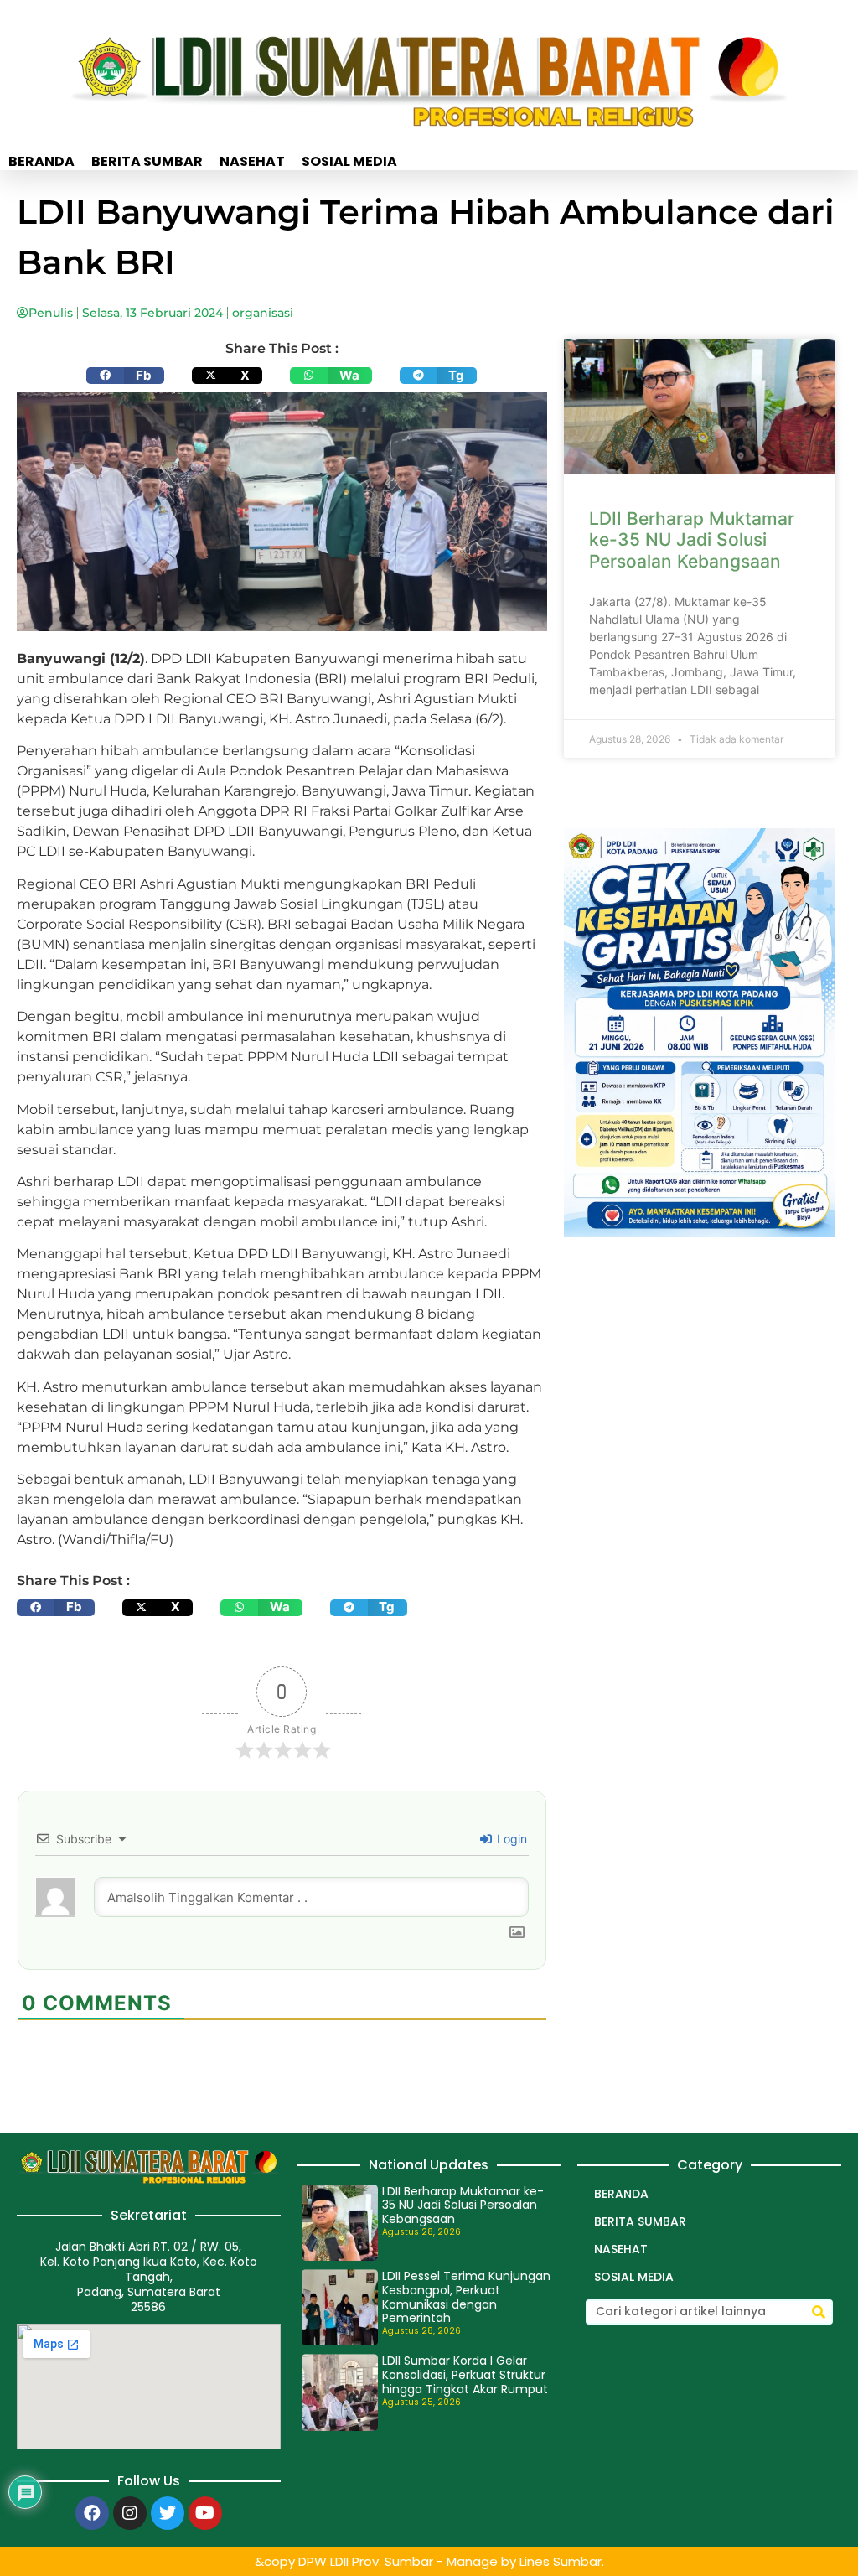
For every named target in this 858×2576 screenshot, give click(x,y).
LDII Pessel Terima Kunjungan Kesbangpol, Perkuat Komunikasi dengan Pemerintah (466, 2297)
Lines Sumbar (561, 2561)
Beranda (41, 162)
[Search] (819, 2312)
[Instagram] (130, 2513)
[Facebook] (92, 2513)
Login (510, 1839)
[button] (125, 376)
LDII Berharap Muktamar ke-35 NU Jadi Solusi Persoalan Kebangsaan (692, 539)
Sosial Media (349, 162)
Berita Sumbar (147, 162)
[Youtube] (205, 2513)
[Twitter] (168, 2513)
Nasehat (252, 162)
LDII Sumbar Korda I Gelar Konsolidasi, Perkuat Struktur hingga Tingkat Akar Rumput (465, 2375)
